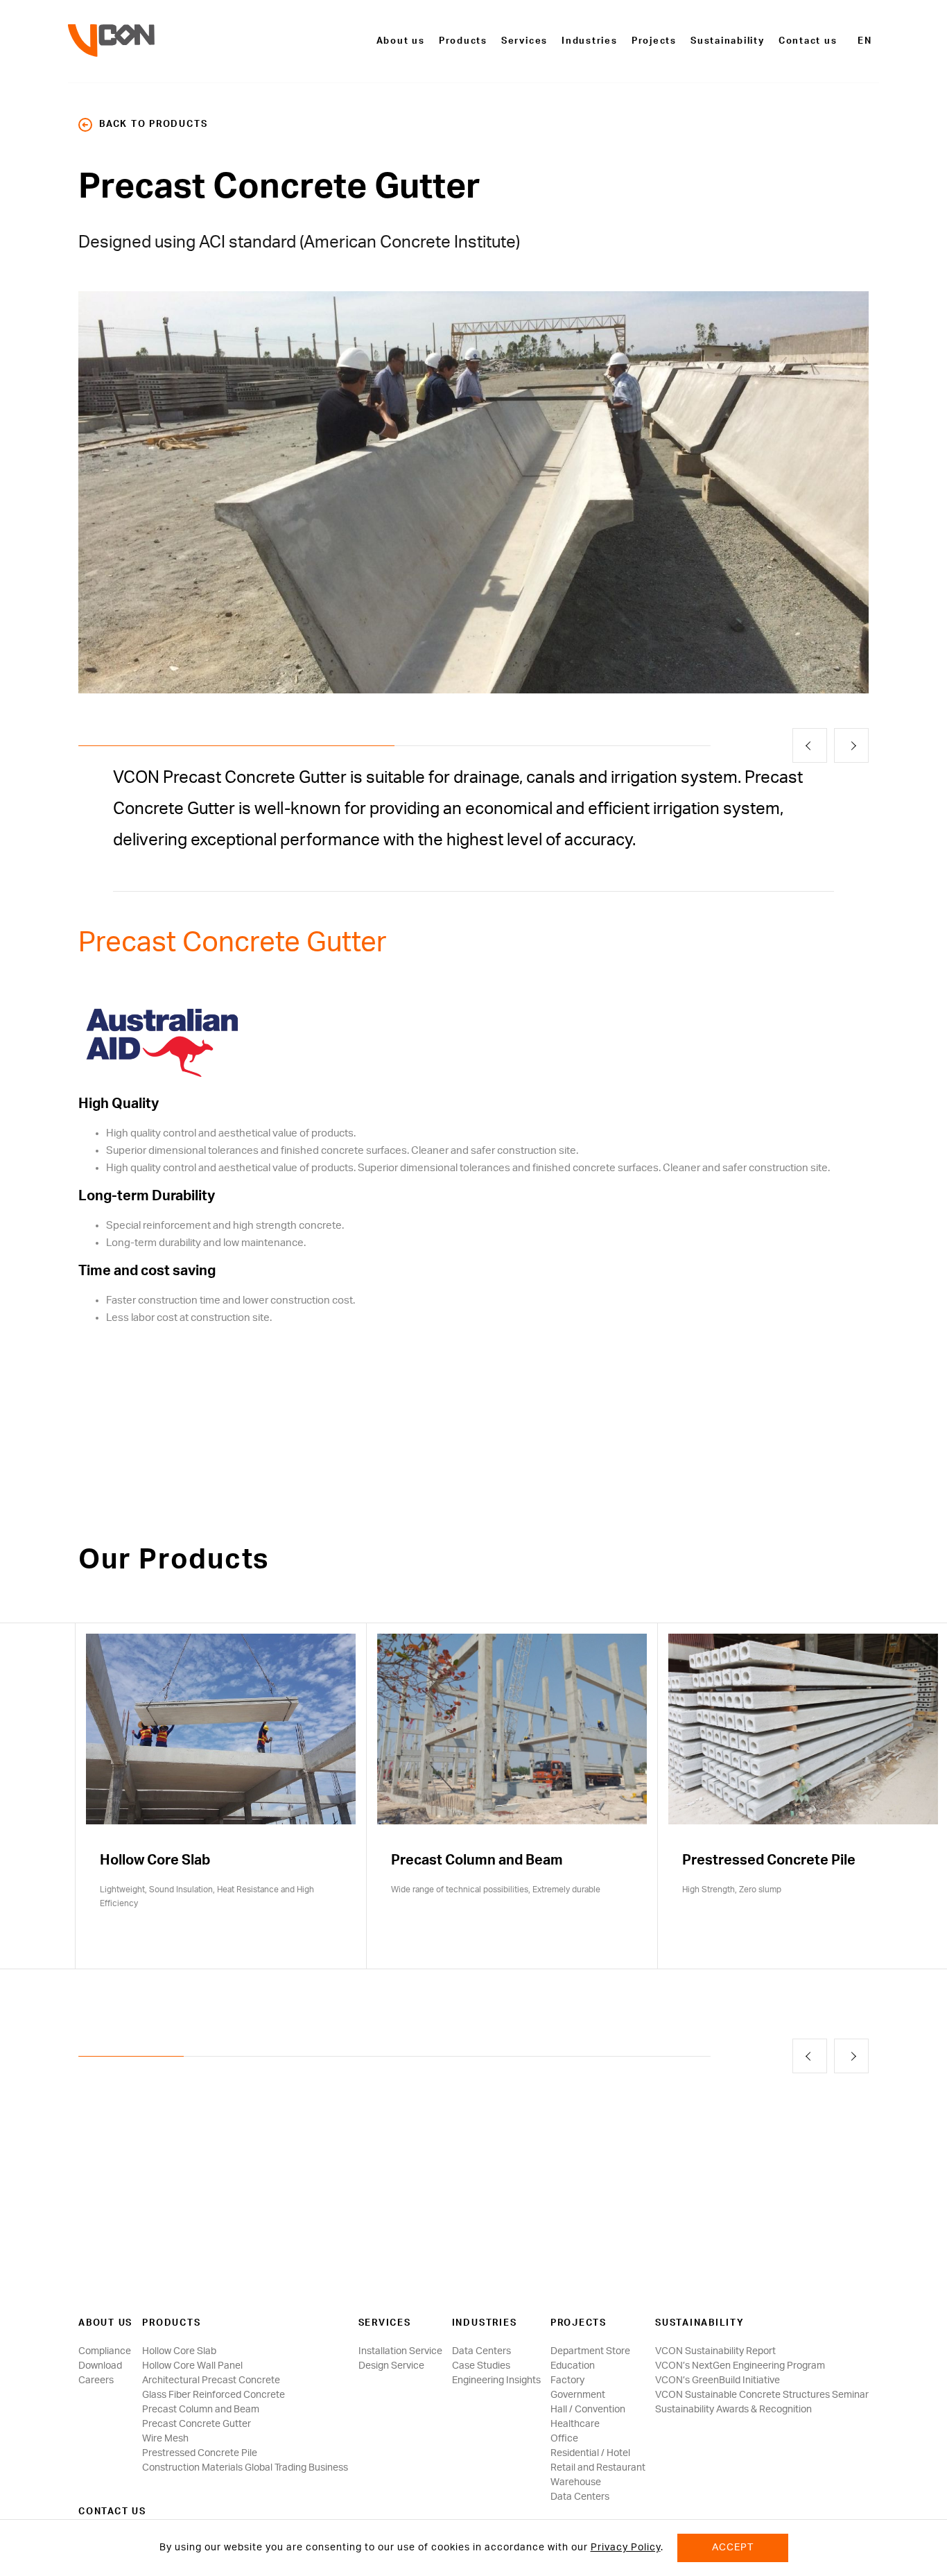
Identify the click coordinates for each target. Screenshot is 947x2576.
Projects (654, 41)
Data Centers (481, 2351)
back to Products (153, 124)
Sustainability (728, 41)
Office (564, 2439)
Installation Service (400, 2351)
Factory (567, 2380)
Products (463, 41)
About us (401, 41)
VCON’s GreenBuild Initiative (718, 2380)
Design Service (391, 2366)
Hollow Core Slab (179, 2351)
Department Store (590, 2351)
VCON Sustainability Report (715, 2351)
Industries (590, 41)
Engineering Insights (496, 2380)
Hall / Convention (588, 2410)
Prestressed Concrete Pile (200, 2453)
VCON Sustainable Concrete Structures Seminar (762, 2395)
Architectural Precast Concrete (211, 2380)
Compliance (105, 2351)
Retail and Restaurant (598, 2468)
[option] (473, 492)
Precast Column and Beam (201, 2410)
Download (100, 2366)
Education (573, 2366)
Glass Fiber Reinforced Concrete (214, 2395)
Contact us (808, 41)
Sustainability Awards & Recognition (733, 2410)
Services (524, 41)
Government (578, 2395)
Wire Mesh (165, 2439)
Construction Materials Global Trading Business (245, 2468)
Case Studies (481, 2366)
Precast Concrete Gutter (197, 2424)
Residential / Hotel (590, 2453)
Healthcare (575, 2424)
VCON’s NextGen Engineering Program (740, 2366)
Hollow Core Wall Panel (192, 2366)
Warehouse (576, 2482)
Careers (96, 2380)
